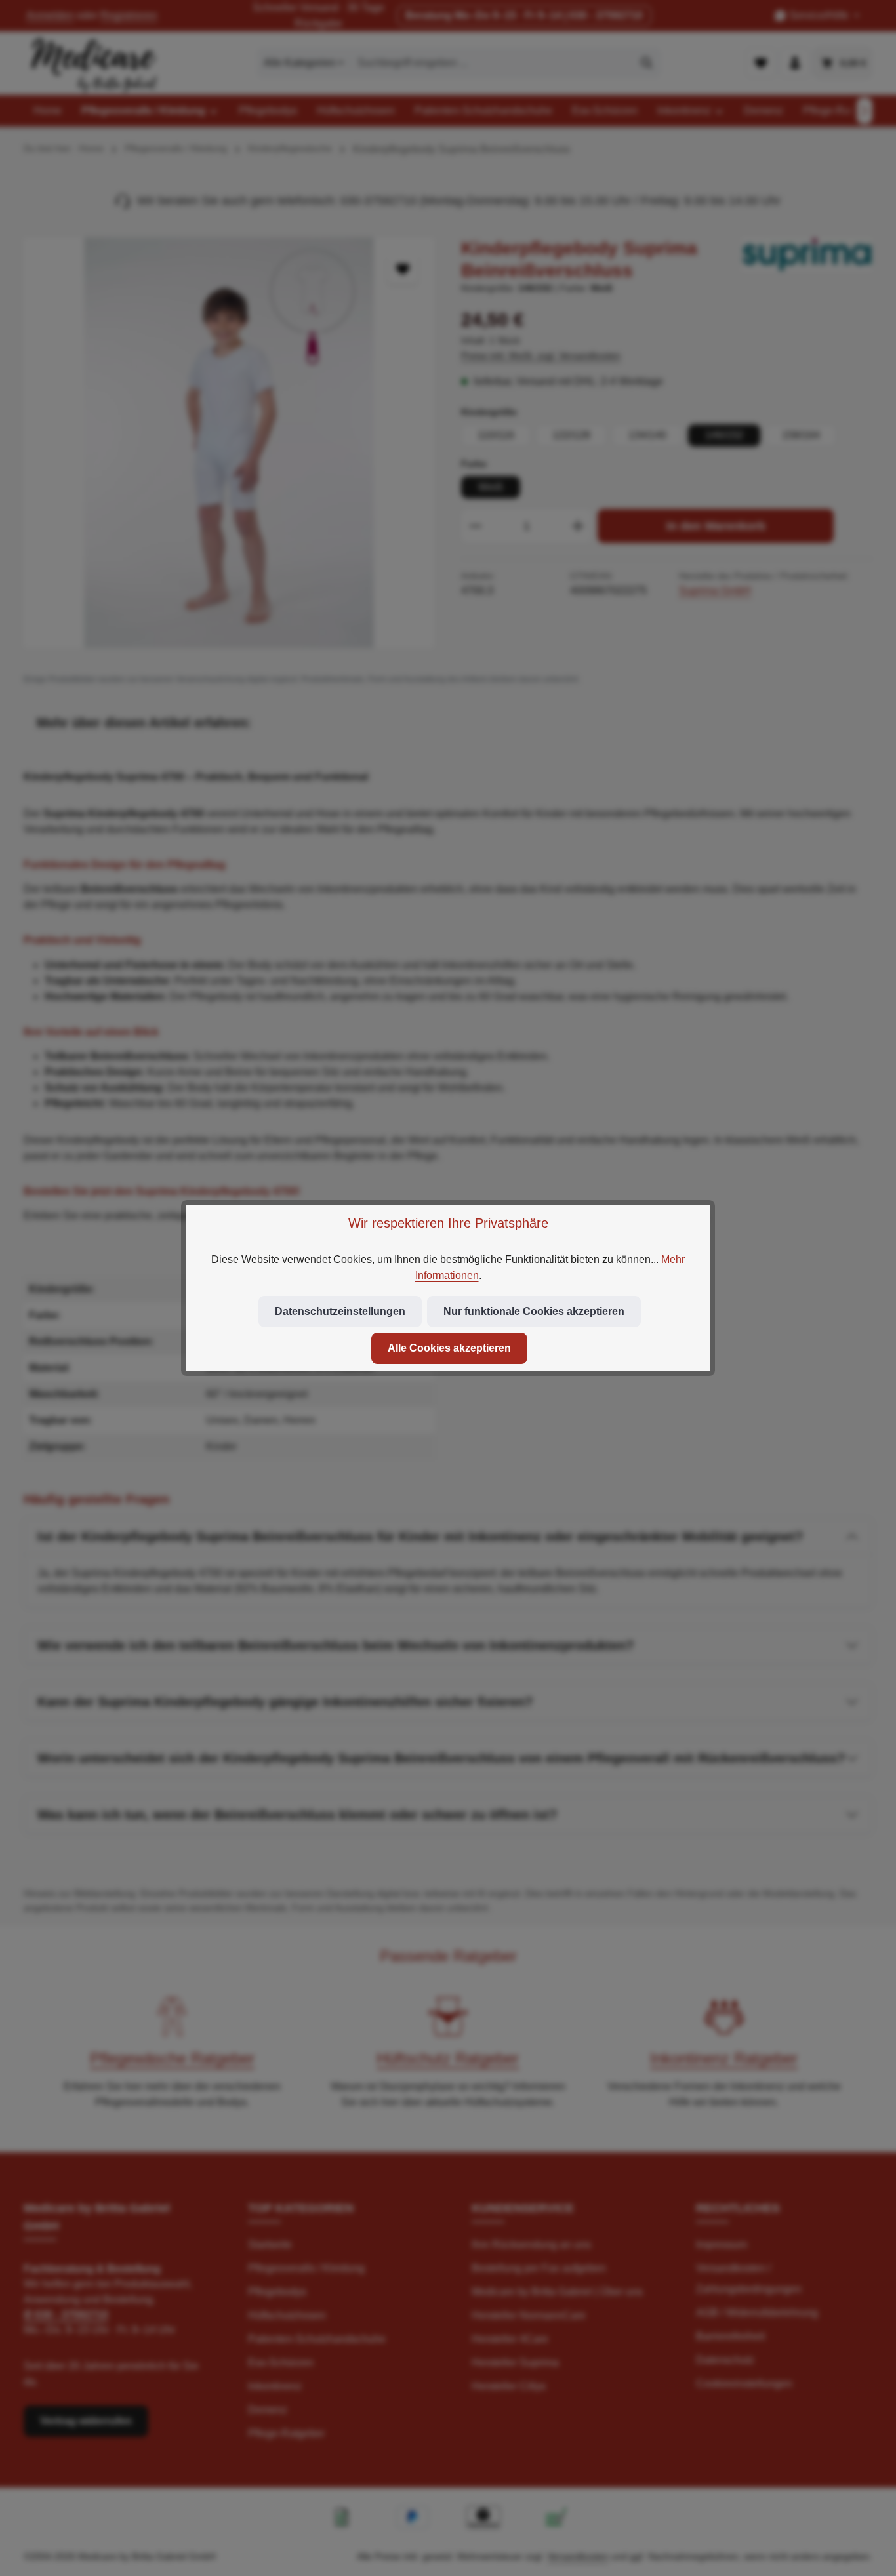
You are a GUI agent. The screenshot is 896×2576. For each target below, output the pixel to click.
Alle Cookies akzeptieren (449, 1348)
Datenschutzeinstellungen (340, 1311)
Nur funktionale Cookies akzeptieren (534, 1311)
